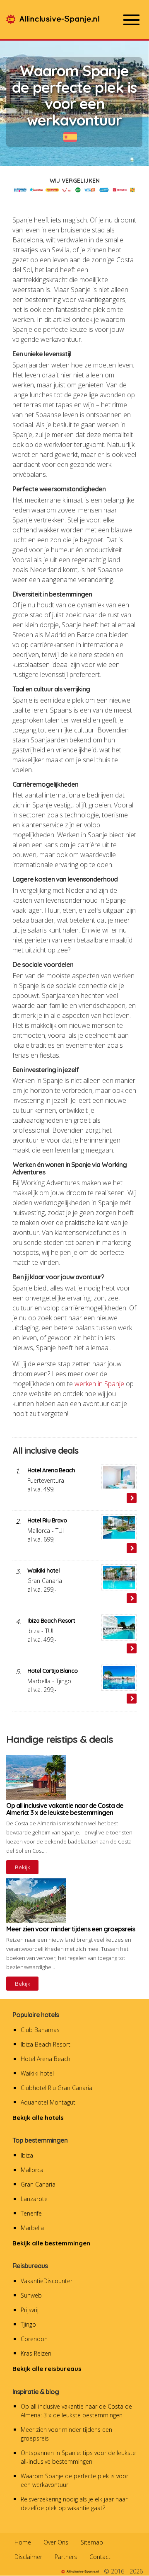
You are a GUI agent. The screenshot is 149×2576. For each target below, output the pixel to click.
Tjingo (28, 2324)
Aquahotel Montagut (48, 2102)
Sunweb (31, 2295)
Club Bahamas (40, 2030)
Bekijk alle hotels (38, 2118)
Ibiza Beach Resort (46, 2044)
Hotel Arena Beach (46, 2059)
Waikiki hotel (37, 2073)
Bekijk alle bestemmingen (51, 2243)
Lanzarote (34, 2199)
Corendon (34, 2339)
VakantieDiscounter (47, 2281)
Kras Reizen (36, 2353)
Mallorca (32, 2170)
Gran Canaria (38, 2184)
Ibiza (27, 2155)
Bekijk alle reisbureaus (47, 2369)
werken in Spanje (99, 1384)
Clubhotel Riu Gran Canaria (56, 2088)
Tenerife (31, 2213)
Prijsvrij (30, 2310)
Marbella (32, 2228)
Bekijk (23, 1867)
